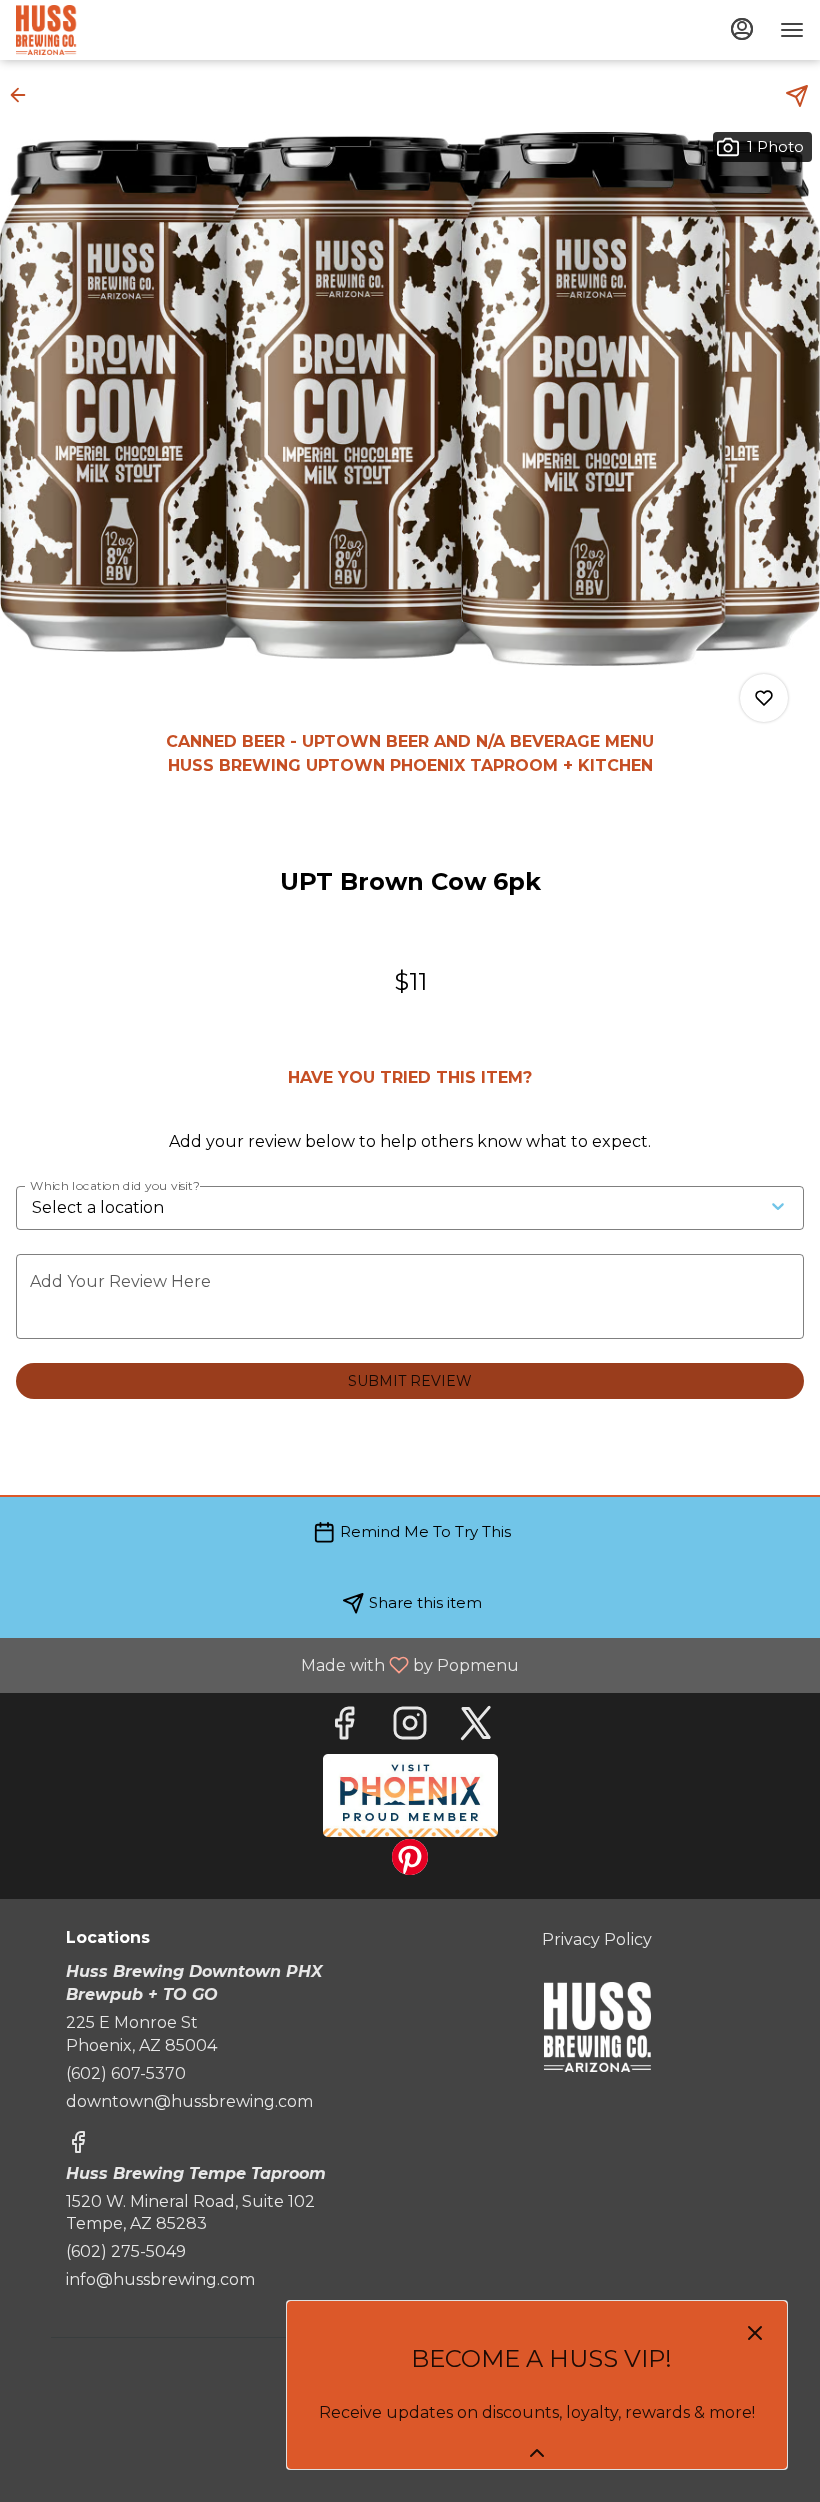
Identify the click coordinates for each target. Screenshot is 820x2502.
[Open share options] (797, 96)
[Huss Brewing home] (106, 30)
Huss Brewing (597, 2027)
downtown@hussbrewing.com (189, 2101)
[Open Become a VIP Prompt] (537, 2453)
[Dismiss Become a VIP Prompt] (755, 2333)
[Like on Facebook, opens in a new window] (344, 1728)
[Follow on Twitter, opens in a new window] (476, 1728)
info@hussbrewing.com (160, 2279)
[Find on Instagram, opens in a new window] (410, 1728)
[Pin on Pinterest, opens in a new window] (410, 1862)
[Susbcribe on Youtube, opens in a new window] (410, 1795)
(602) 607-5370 (126, 2073)
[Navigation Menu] (792, 30)
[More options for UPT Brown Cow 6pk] (764, 698)
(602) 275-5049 (126, 2251)
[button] (24, 95)
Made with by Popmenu (267, 1664)
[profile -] (742, 29)
